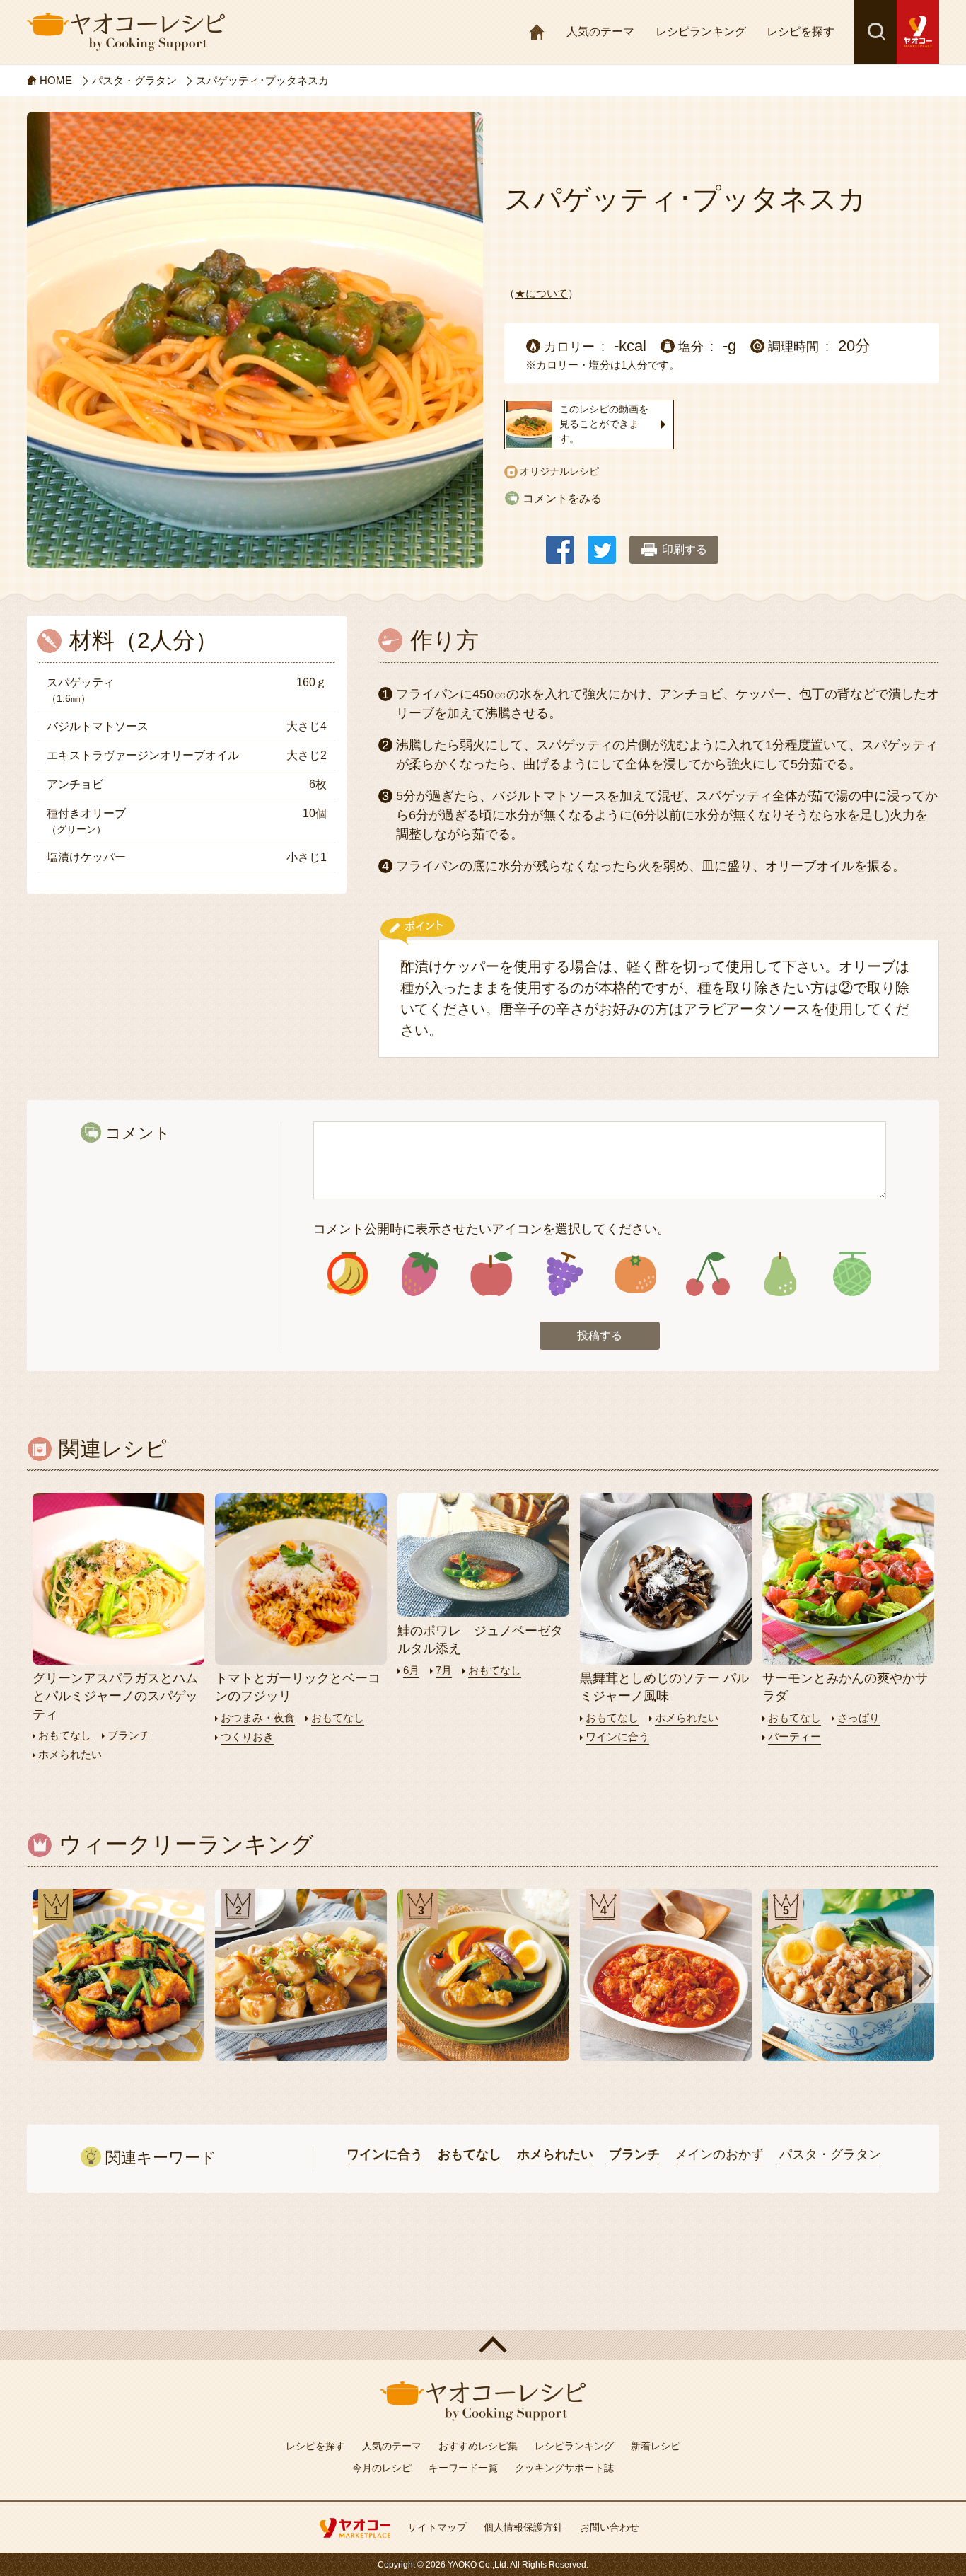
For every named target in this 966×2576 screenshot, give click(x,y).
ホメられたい (70, 1754)
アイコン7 (780, 1274)
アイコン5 (635, 1274)
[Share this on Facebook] (560, 543)
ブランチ (129, 1735)
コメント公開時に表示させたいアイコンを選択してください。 (491, 1229)
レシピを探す (801, 31)
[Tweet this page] (602, 543)
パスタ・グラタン (830, 2154)
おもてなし (65, 1735)
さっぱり (859, 1717)
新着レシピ (656, 2446)
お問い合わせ (610, 2527)
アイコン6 (708, 1274)
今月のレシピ (382, 2468)
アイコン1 (348, 1274)
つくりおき (247, 1737)
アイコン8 (852, 1274)
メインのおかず (719, 2154)
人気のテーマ (600, 31)
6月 (411, 1670)
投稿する (600, 1335)
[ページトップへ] (483, 2345)
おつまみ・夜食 (258, 1717)
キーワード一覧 (463, 2468)
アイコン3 (492, 1274)
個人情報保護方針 (523, 2527)
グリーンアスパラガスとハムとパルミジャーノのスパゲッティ (115, 1696)
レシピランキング (701, 31)
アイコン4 (563, 1274)
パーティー (795, 1737)
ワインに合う (617, 1737)
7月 (444, 1670)
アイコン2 (420, 1274)
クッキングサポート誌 (564, 2468)
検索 (875, 32)
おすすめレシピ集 (478, 2446)
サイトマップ (437, 2527)
